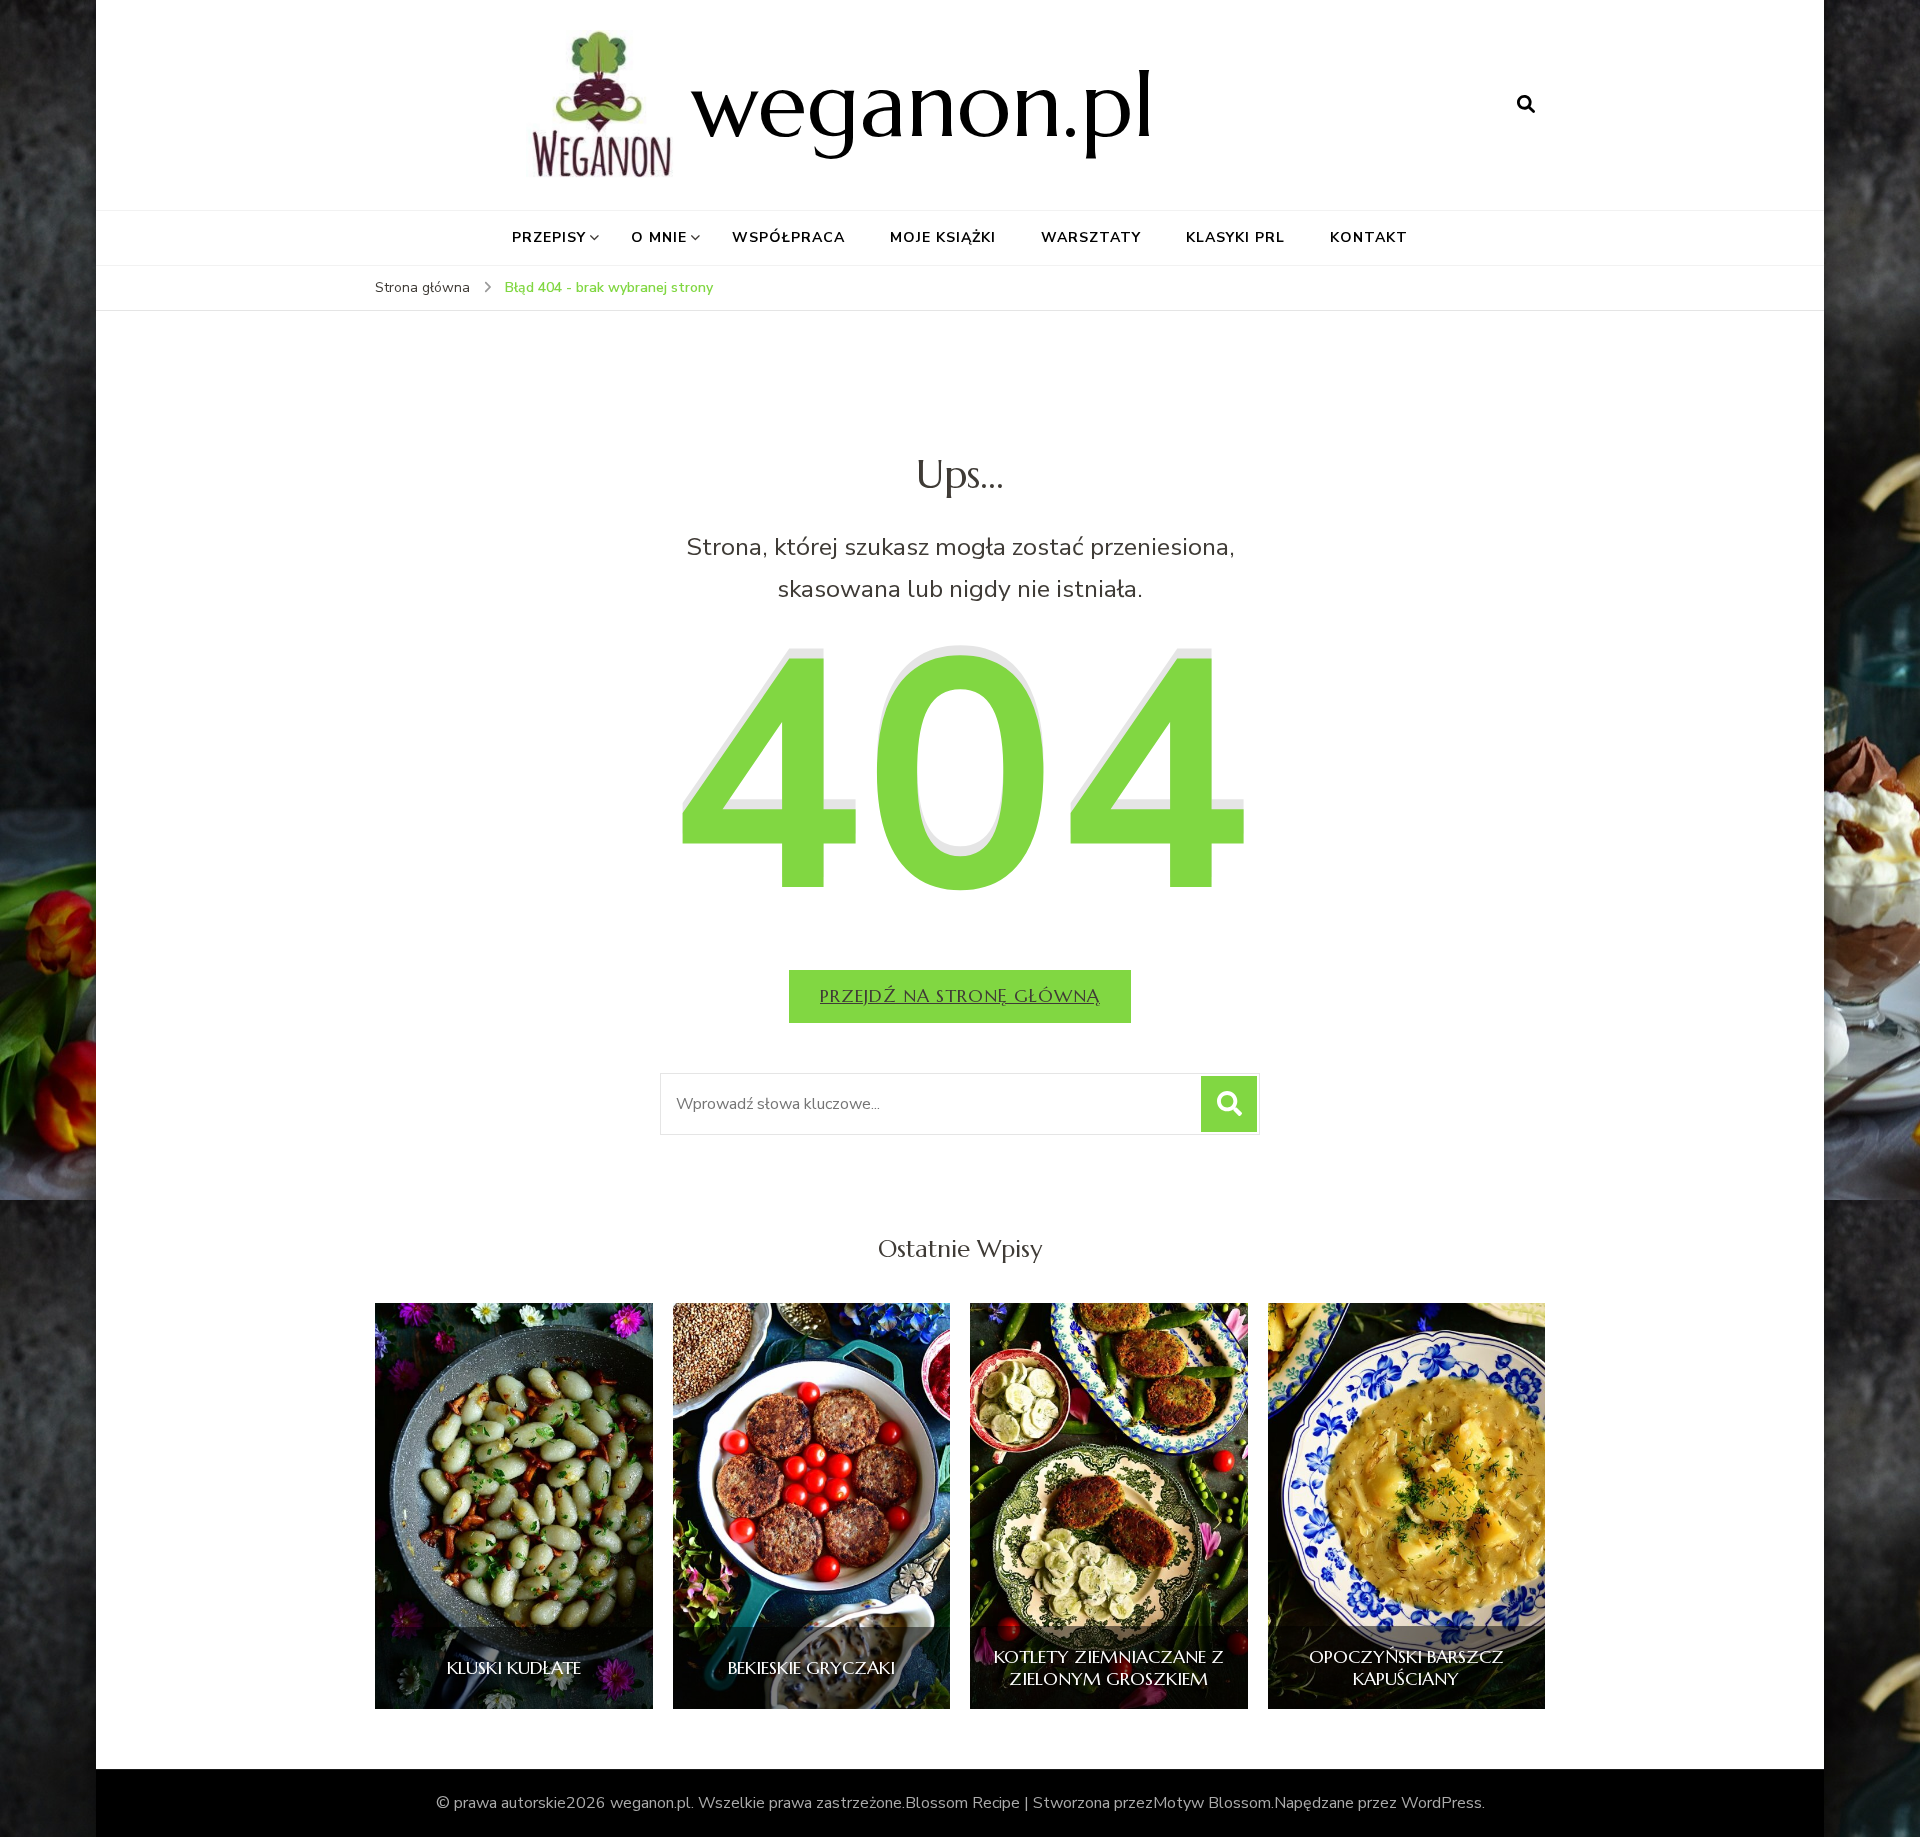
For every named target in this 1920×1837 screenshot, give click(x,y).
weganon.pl (923, 104)
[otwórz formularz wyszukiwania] (1526, 105)
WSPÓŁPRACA (788, 237)
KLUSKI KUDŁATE (514, 1668)
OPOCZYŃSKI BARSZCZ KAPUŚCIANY (1406, 1667)
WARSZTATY (1091, 237)
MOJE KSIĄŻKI (943, 237)
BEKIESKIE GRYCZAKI (811, 1668)
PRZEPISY (549, 237)
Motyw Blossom (1212, 1803)
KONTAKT (1369, 237)
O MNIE (659, 237)
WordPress (1441, 1803)
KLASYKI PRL (1235, 237)
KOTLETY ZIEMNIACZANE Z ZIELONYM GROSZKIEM (1109, 1667)
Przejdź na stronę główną (960, 995)
